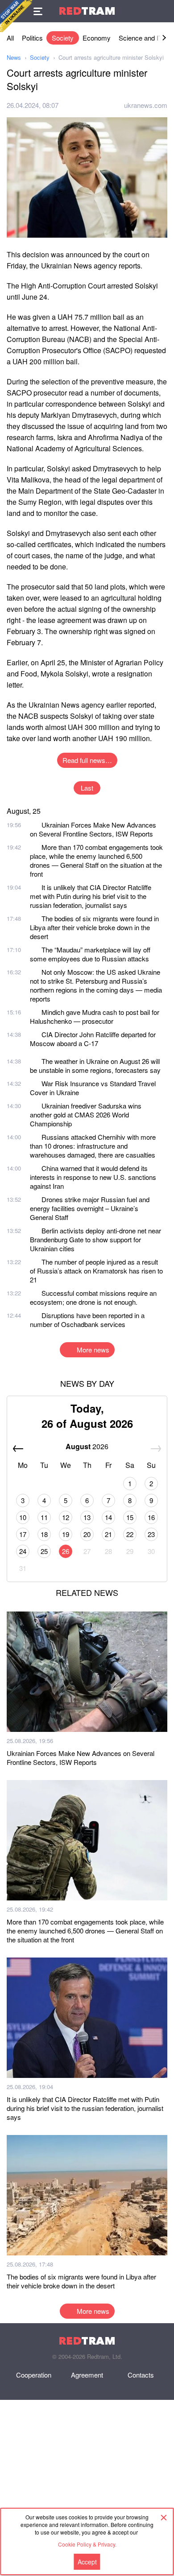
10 (23, 1517)
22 (130, 1534)
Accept (87, 2562)
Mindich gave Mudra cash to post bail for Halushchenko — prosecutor (95, 1016)
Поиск (163, 11)
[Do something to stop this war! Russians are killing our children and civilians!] (16, 16)
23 (151, 1534)
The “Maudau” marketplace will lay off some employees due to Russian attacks (90, 954)
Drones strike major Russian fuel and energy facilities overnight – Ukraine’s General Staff (90, 1208)
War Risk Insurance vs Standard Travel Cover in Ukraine (93, 1088)
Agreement (87, 2375)
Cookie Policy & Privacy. (87, 2544)
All (10, 38)
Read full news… (87, 760)
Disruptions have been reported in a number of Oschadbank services (87, 1320)
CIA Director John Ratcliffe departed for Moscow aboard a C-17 (93, 1039)
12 (66, 1517)
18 (44, 1534)
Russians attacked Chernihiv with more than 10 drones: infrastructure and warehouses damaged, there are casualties (93, 1146)
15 (130, 1517)
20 (87, 1534)
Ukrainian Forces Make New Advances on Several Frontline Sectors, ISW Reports (93, 829)
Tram (87, 11)
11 (44, 1517)
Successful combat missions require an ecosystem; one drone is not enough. (93, 1297)
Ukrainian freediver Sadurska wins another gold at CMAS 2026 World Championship (86, 1115)
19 (66, 1534)
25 (44, 1551)
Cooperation (34, 2375)
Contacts (141, 2375)
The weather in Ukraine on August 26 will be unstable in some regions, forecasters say (95, 1065)
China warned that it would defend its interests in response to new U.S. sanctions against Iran (93, 1177)
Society (63, 38)
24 (23, 1551)
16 (151, 1517)
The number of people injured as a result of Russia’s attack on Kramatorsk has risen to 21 (96, 1271)
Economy (97, 38)
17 (23, 1534)
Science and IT (141, 38)
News (14, 57)
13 (87, 1517)
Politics (32, 38)
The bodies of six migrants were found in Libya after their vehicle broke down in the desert (94, 927)
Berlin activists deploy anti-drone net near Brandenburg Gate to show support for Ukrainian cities (95, 1239)
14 (108, 1517)
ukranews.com (146, 105)
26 (66, 1551)
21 (108, 1534)
